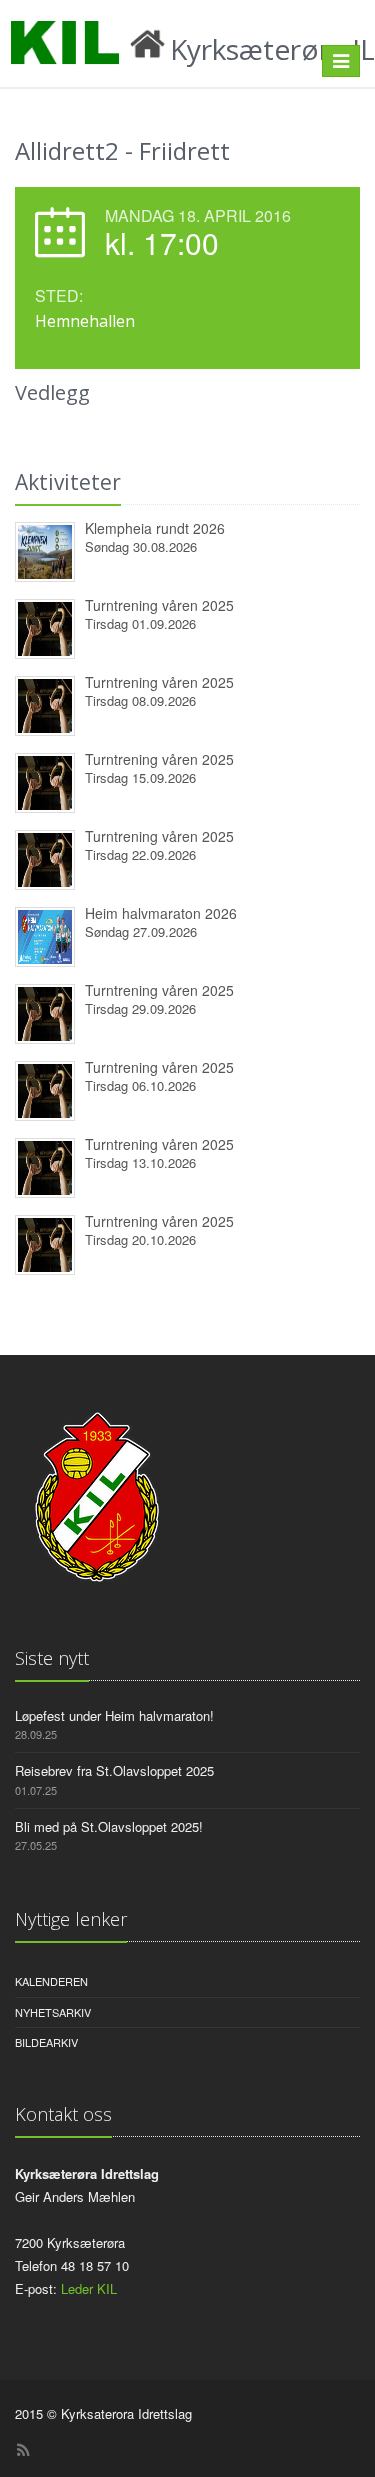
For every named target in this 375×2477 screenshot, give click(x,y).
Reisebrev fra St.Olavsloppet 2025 (114, 1770)
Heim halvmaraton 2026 (161, 913)
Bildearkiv (46, 2042)
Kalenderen (51, 1981)
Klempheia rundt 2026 (155, 528)
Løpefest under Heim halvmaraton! (114, 1715)
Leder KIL (89, 2288)
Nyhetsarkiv (53, 2012)
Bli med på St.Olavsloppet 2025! (109, 1826)
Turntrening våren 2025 (159, 605)
